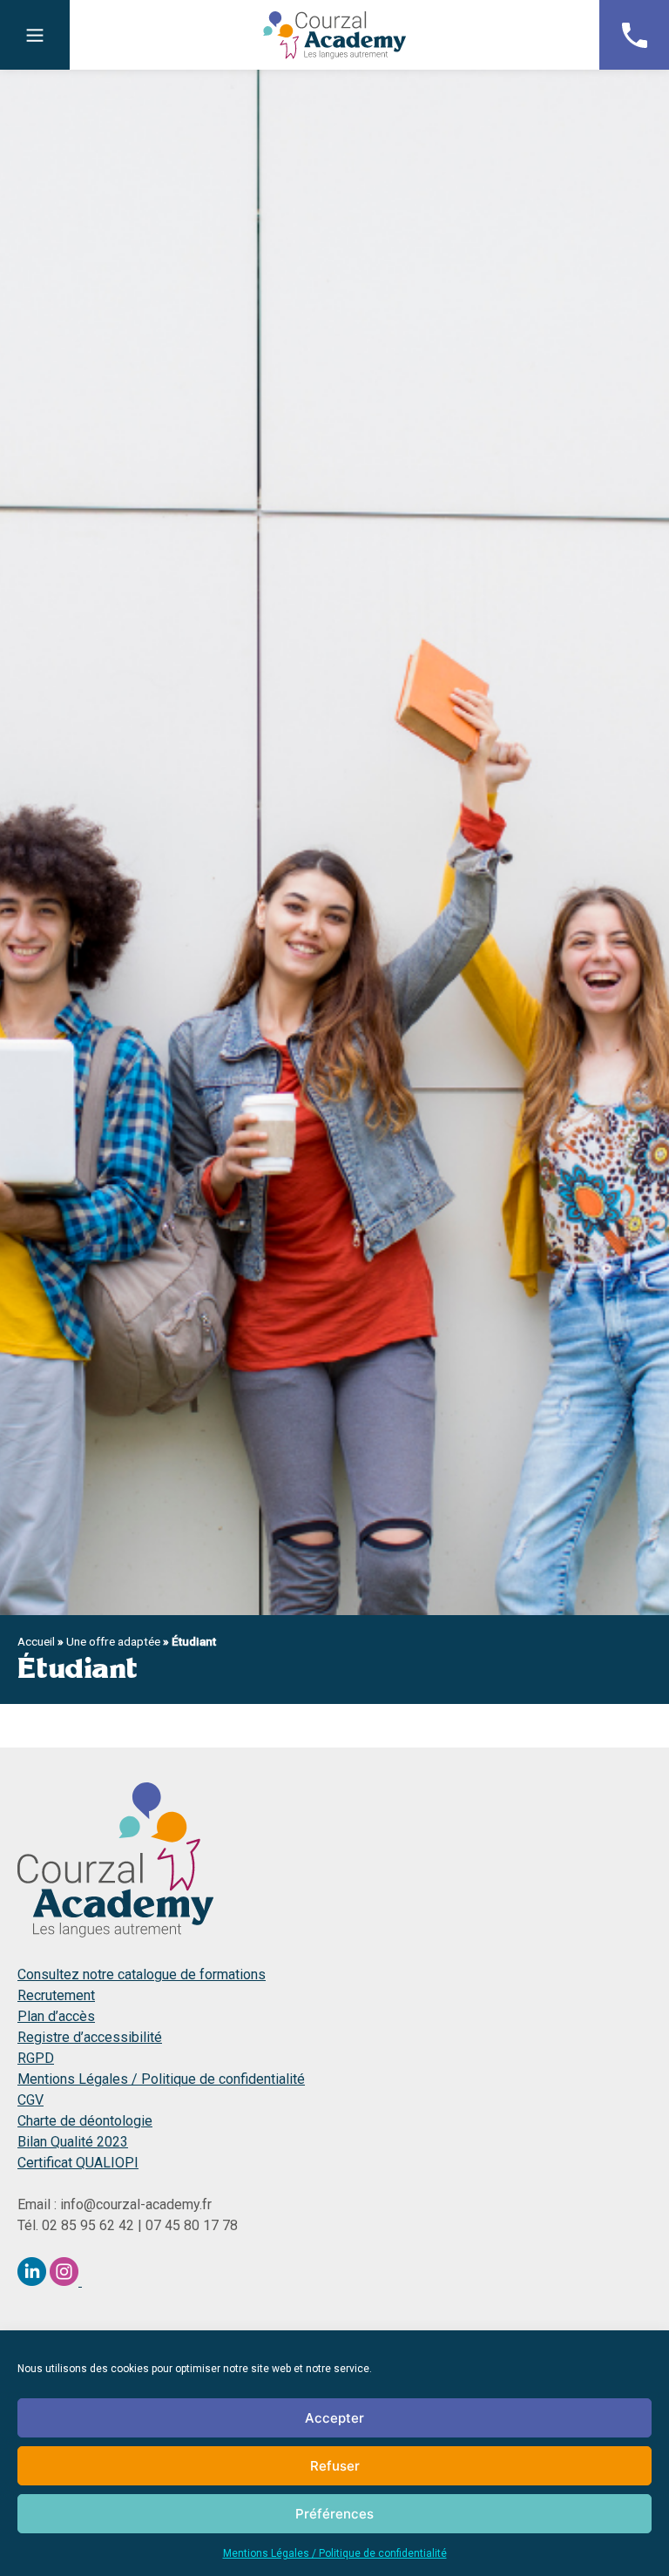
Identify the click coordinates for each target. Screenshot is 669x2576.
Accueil (36, 1641)
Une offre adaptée (113, 1641)
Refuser (335, 2466)
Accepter (334, 2418)
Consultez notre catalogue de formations (142, 1974)
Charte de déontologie (85, 2121)
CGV (30, 2100)
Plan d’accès (56, 2016)
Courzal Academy (334, 35)
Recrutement (56, 1995)
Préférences (334, 2514)
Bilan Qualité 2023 (73, 2142)
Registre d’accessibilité (90, 2037)
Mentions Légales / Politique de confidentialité (335, 2553)
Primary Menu (35, 35)
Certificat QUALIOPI (78, 2163)
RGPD (36, 2058)
